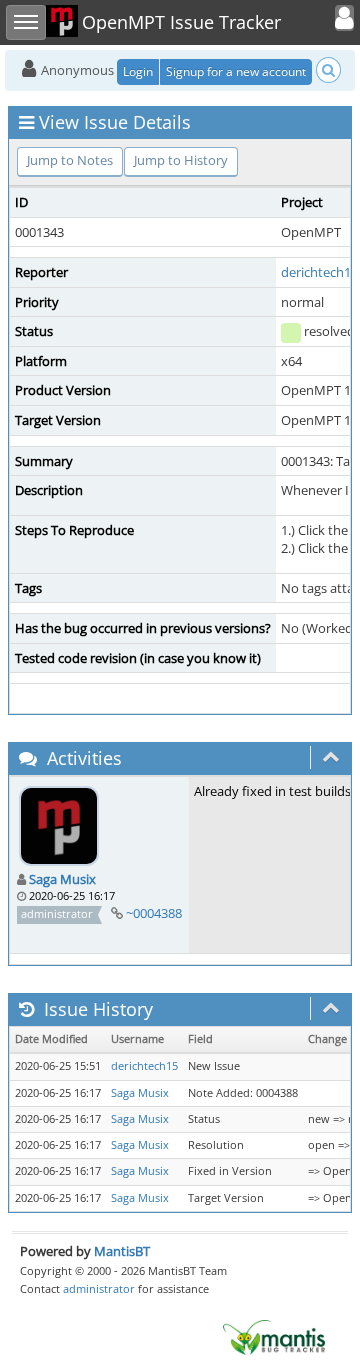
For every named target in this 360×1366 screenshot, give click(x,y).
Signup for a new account (236, 71)
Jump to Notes (70, 160)
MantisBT (122, 1251)
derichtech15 (319, 272)
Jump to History (181, 160)
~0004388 (154, 913)
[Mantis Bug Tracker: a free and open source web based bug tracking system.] (274, 1336)
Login (138, 71)
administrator (99, 1288)
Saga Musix (62, 879)
